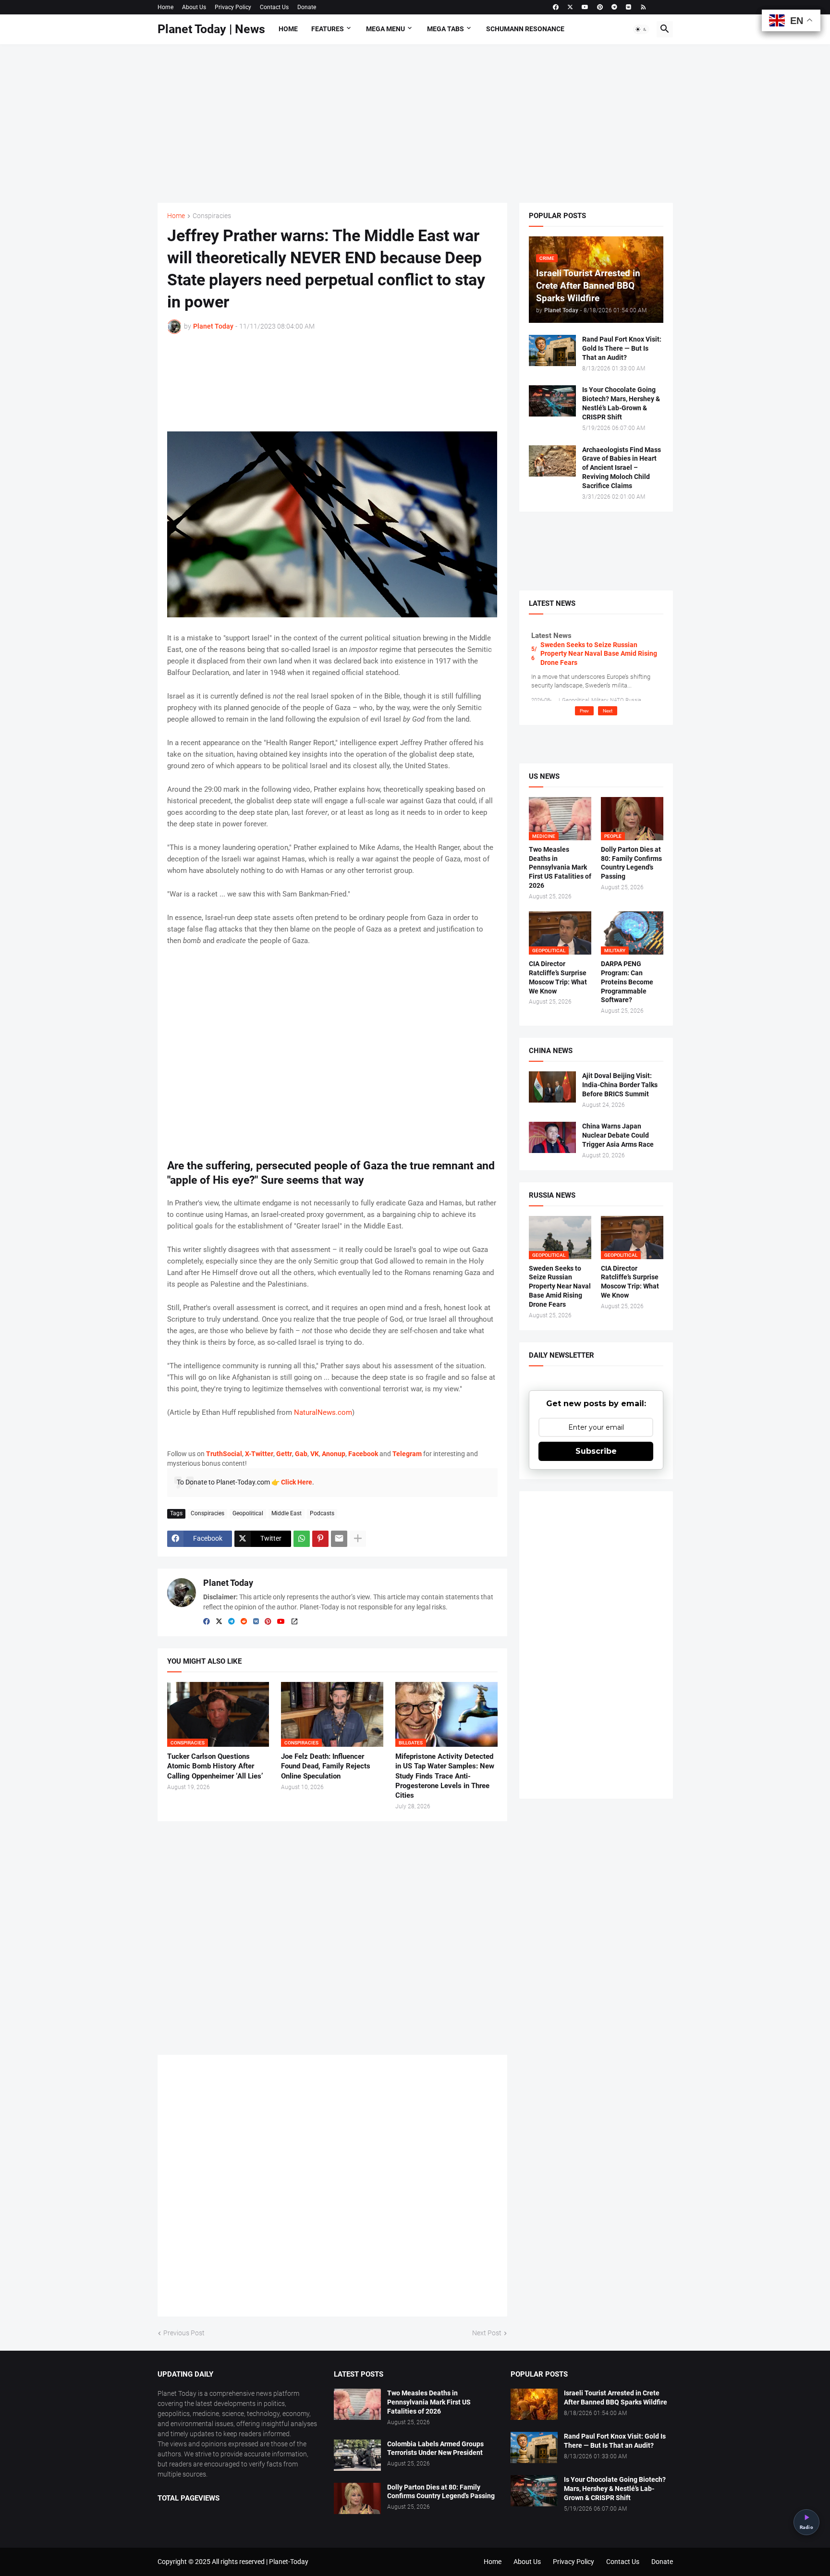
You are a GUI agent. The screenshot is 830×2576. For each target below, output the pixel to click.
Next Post (487, 2333)
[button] (641, 29)
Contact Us (274, 7)
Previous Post (184, 2333)
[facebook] (556, 7)
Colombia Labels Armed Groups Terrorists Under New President (435, 2448)
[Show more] (358, 1539)
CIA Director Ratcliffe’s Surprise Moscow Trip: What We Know (558, 977)
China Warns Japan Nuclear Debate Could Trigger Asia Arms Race (618, 1135)
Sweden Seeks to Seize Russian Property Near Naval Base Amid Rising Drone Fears (599, 653)
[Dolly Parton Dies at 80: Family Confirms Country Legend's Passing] (357, 2498)
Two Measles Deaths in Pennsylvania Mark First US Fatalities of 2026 (560, 868)
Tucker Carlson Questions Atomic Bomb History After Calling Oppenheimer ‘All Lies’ (215, 1766)
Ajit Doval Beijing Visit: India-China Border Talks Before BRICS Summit (620, 1085)
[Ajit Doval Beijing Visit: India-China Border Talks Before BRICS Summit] (552, 1087)
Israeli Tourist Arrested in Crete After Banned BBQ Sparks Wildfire (616, 2398)
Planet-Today (289, 2562)
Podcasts (322, 1513)
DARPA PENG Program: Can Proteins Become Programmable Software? (627, 982)
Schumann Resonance (525, 29)
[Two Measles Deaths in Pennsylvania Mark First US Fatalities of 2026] (357, 2404)
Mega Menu (385, 29)
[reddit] (244, 1622)
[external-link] (294, 1622)
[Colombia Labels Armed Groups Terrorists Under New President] (357, 2455)
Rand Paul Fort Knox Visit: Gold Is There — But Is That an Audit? (622, 348)
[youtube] (585, 7)
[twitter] (570, 7)
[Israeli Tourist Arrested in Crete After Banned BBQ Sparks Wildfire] (534, 2404)
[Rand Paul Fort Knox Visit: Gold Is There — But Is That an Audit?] (552, 350)
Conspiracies (212, 216)
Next (608, 711)
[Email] (339, 1539)
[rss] (643, 7)
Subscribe (596, 1451)
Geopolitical (248, 1513)
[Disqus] (332, 2189)
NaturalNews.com (323, 1412)
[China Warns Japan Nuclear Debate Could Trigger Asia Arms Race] (552, 1137)
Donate (307, 7)
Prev (584, 711)
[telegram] (614, 7)
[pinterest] (600, 7)
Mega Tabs (446, 29)
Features (328, 29)
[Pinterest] (320, 1539)
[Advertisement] (415, 123)
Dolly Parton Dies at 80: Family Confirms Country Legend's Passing (631, 863)
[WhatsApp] (302, 1539)
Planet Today (228, 1583)
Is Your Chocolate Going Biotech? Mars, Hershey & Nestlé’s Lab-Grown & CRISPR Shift (621, 403)
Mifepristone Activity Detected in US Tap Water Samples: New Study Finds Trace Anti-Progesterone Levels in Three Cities (445, 1776)
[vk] (629, 7)
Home (165, 7)
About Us (194, 7)
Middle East (287, 1513)
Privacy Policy (233, 7)
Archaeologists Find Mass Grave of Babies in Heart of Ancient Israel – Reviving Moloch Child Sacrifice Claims (622, 468)
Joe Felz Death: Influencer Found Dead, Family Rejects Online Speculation (326, 1766)
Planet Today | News (211, 29)
